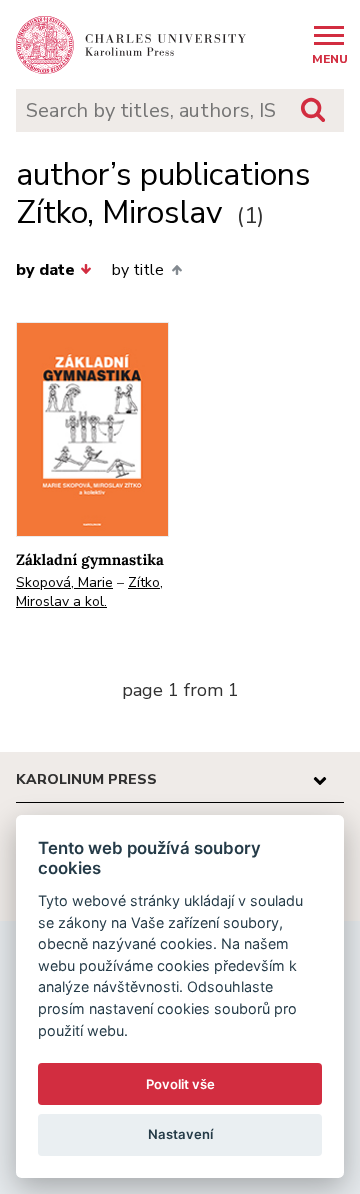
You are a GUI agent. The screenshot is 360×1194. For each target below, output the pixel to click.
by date (45, 270)
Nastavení (180, 1134)
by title (138, 270)
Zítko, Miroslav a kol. (89, 592)
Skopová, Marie (64, 582)
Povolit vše (180, 1084)
